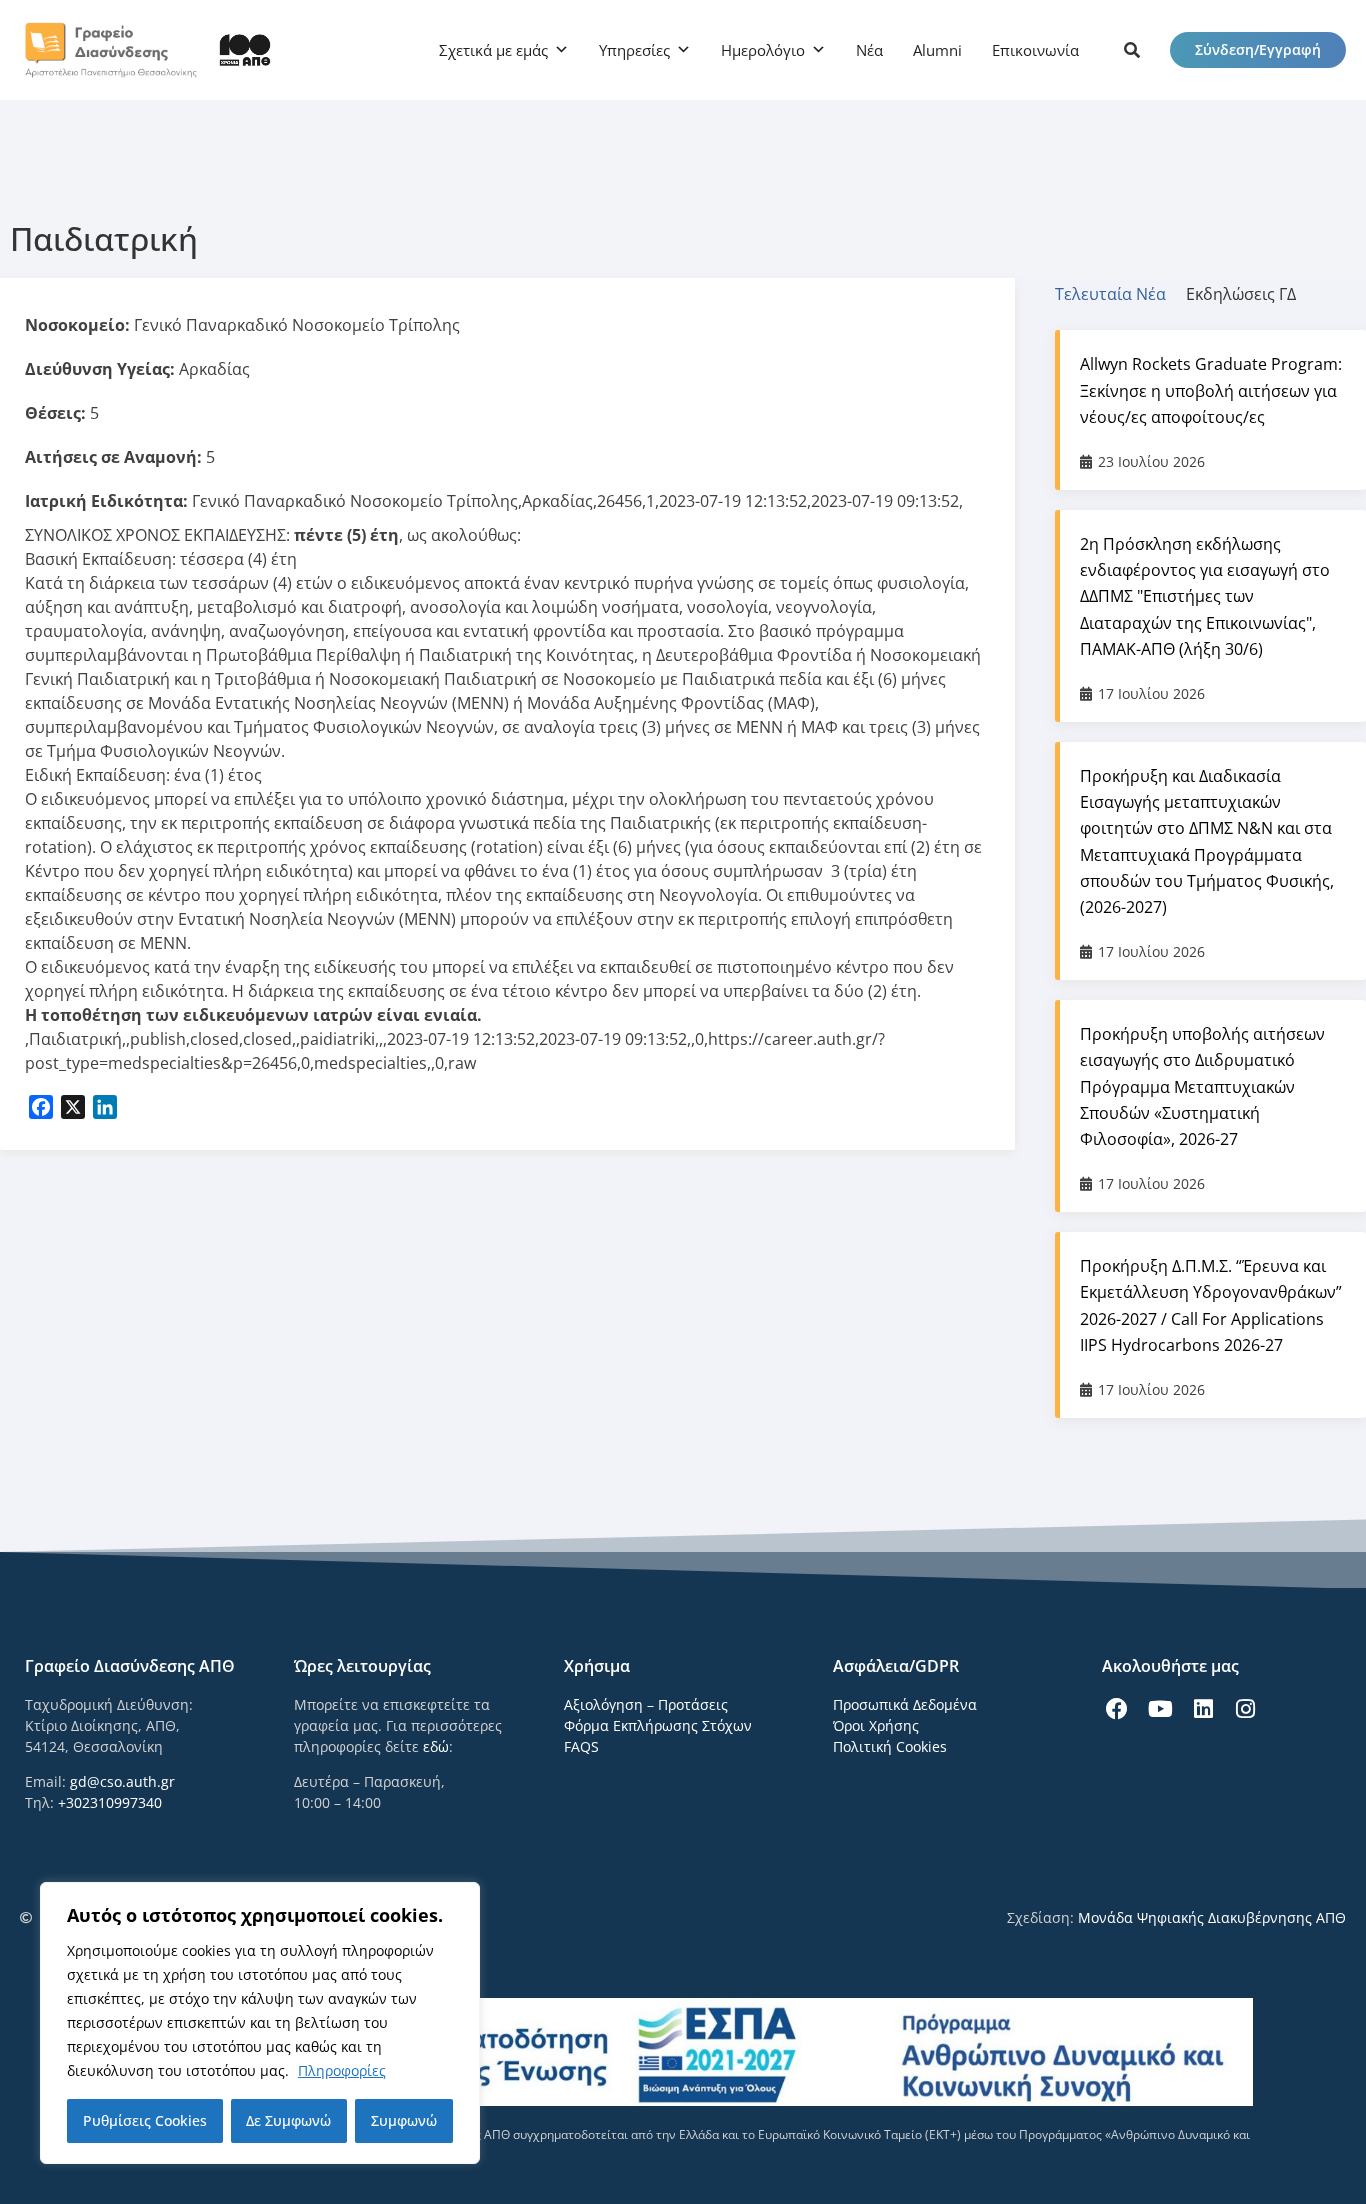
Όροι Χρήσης (876, 1725)
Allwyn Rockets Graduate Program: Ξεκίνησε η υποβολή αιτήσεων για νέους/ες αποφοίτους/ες (1211, 390)
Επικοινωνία (1035, 50)
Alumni (937, 50)
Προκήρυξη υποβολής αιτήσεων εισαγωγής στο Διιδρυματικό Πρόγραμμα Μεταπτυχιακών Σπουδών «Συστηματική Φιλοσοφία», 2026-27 (1202, 1086)
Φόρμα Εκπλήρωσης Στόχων (658, 1725)
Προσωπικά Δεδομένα (905, 1704)
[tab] (1120, 294)
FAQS (581, 1746)
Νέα (869, 50)
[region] (260, 2023)
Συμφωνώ (404, 2120)
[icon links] (1132, 50)
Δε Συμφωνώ (288, 2120)
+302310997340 (110, 1802)
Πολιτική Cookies (890, 1746)
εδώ (436, 1746)
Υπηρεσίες (634, 50)
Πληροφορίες (342, 2070)
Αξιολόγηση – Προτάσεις (646, 1704)
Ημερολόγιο (763, 50)
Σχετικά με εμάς (493, 50)
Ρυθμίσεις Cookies (145, 2120)
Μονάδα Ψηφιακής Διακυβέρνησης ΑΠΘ (1212, 1917)
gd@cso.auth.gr (122, 1781)
